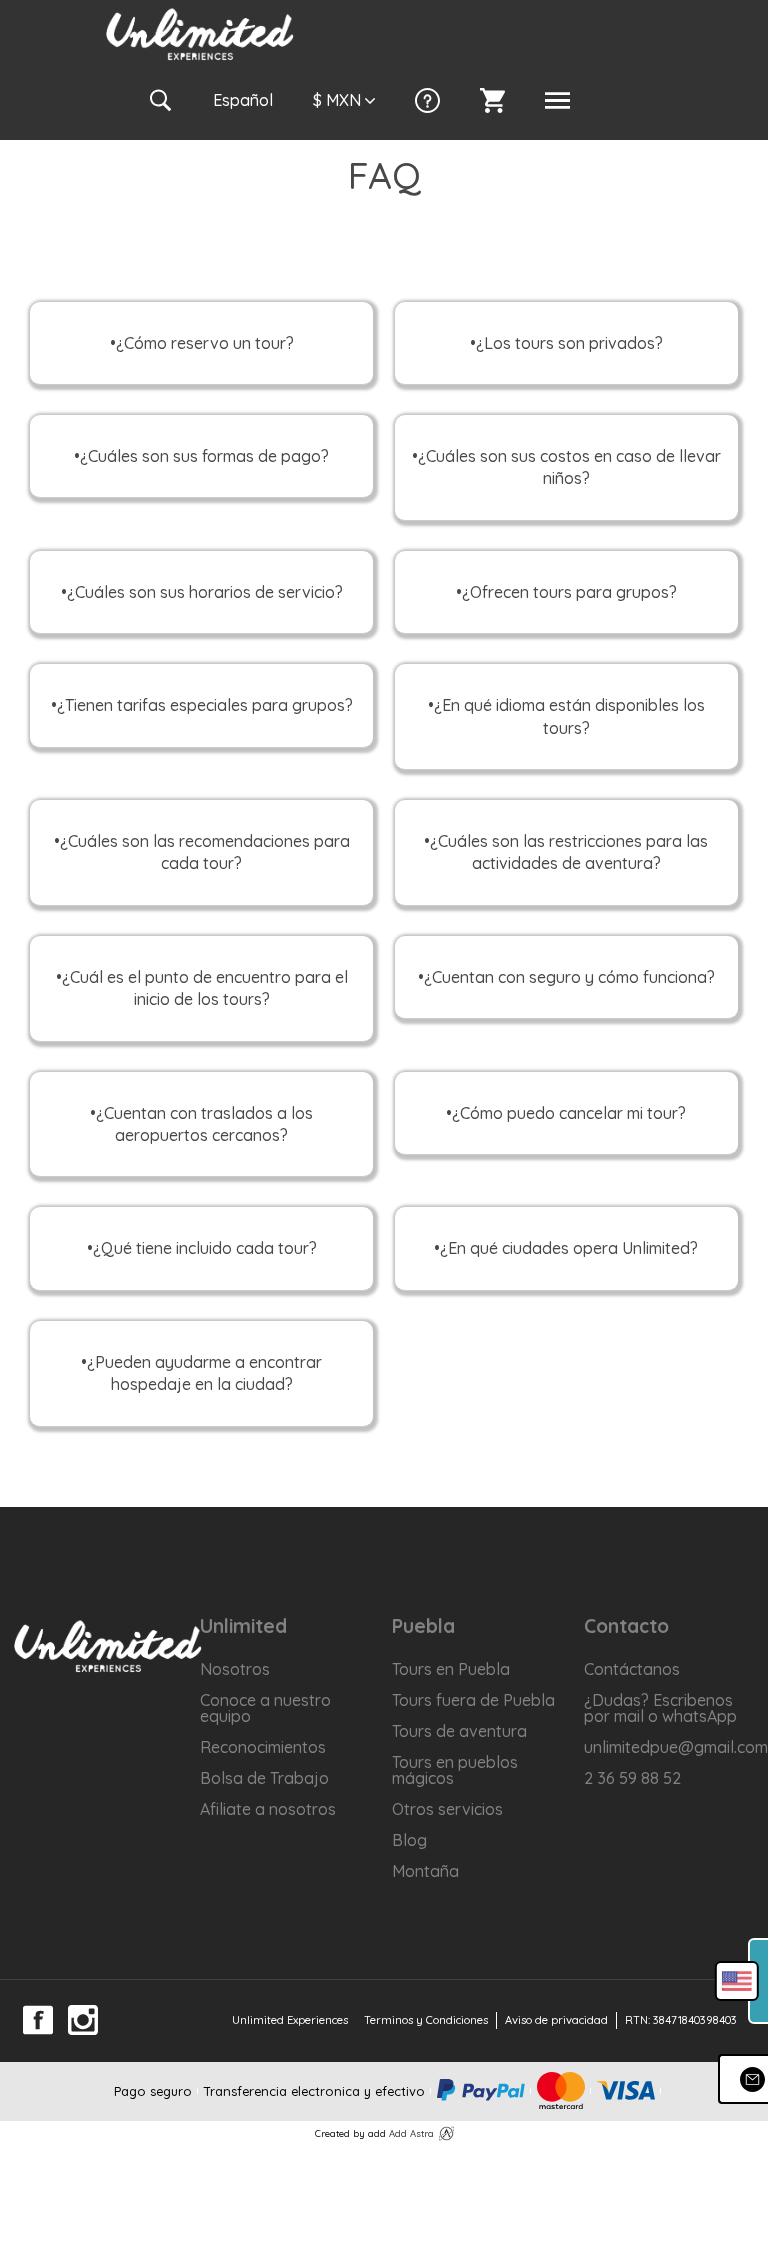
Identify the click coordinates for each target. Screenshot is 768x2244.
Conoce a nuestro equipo (265, 1708)
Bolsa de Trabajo (264, 1778)
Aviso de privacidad (556, 2020)
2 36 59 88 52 (632, 1778)
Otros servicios (447, 1809)
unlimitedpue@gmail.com (672, 1747)
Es (243, 100)
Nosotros (235, 1669)
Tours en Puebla (451, 1669)
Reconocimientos (263, 1747)
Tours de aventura (459, 1731)
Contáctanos (632, 1669)
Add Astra (411, 2133)
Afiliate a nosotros (268, 1809)
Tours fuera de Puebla (473, 1700)
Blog (409, 1840)
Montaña (425, 1871)
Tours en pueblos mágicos (455, 1770)
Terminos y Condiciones (426, 2020)
